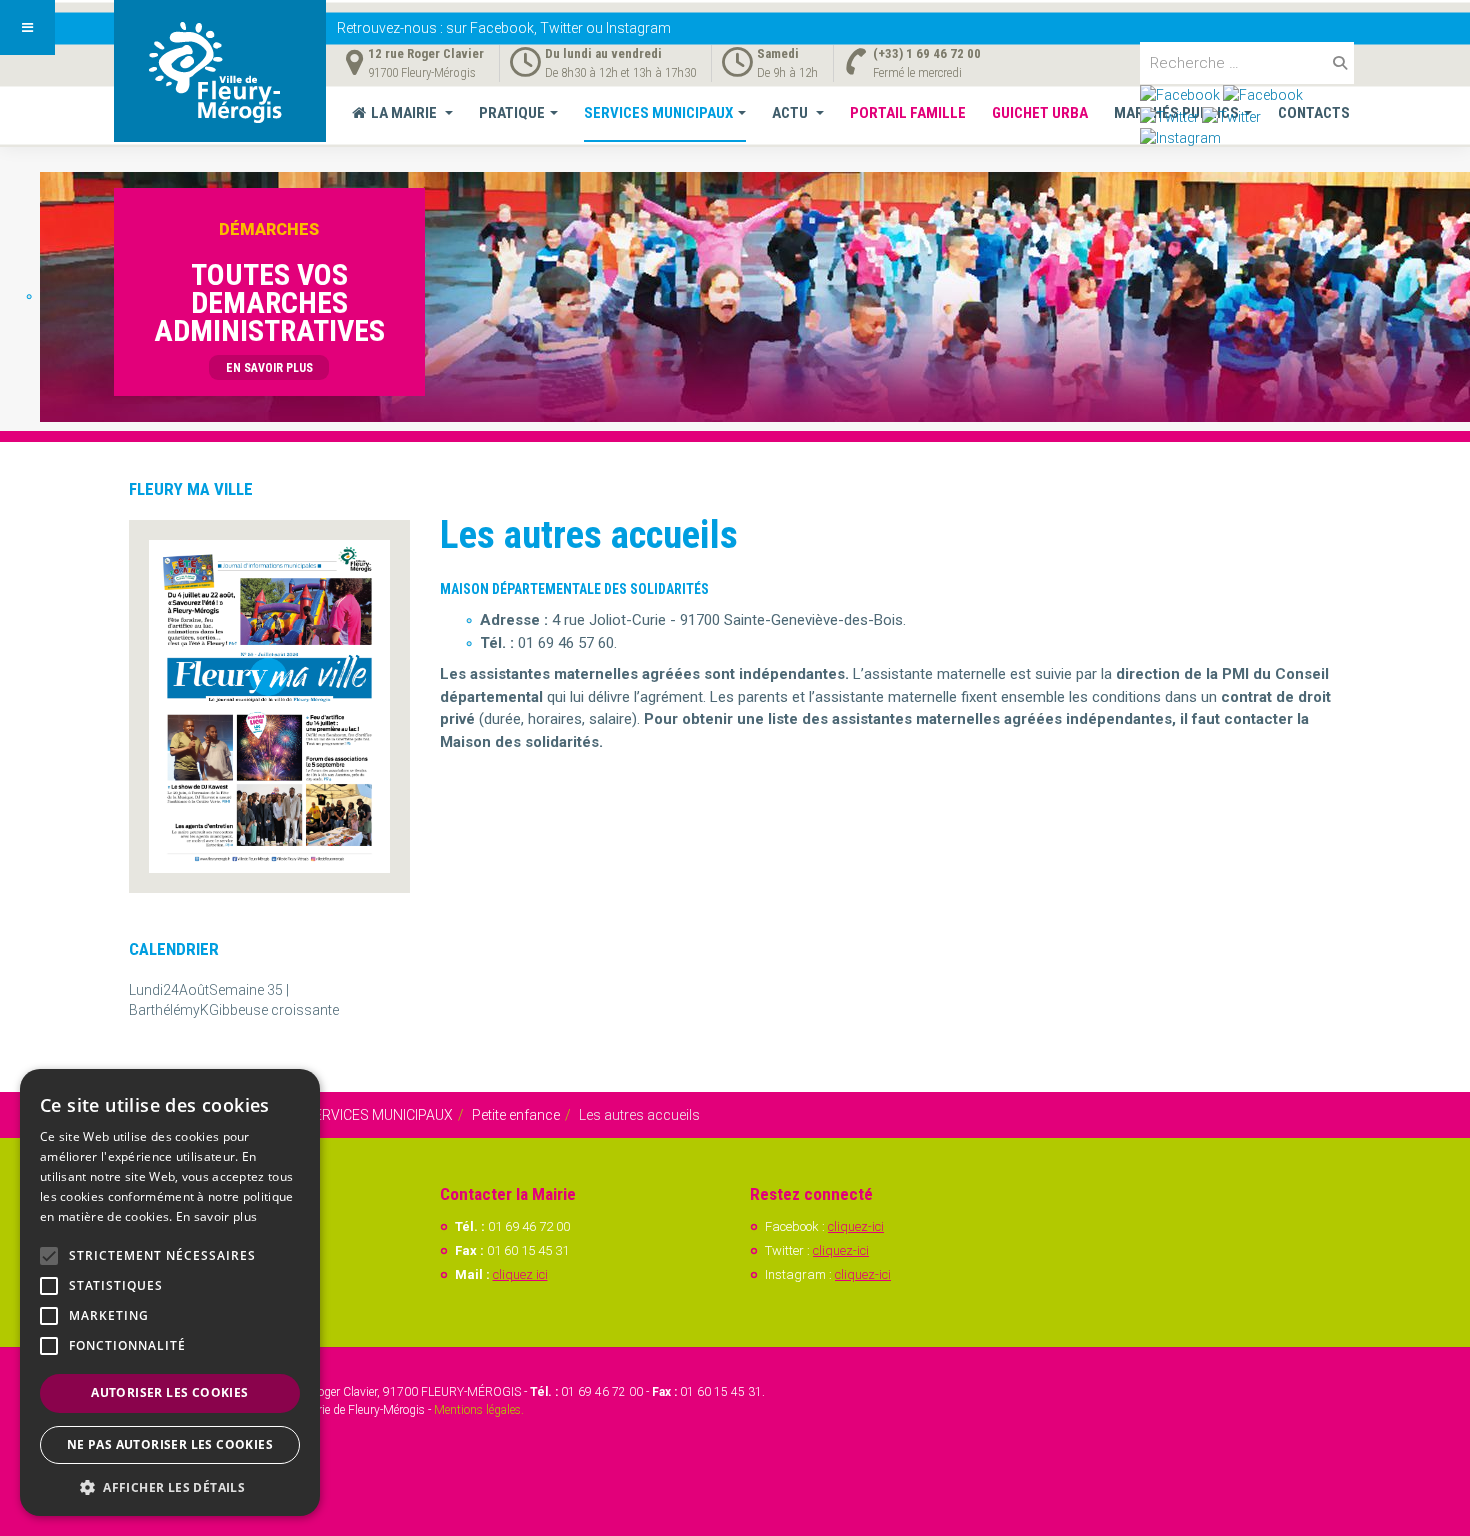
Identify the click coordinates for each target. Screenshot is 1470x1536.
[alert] (170, 1292)
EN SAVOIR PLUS (269, 368)
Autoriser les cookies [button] (169, 1392)
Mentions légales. (479, 1410)
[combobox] (1247, 63)
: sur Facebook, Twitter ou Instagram (504, 28)
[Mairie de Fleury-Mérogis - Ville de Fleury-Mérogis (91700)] (220, 71)
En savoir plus (216, 1216)
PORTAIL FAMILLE (908, 113)
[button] (170, 1486)
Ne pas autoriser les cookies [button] (170, 1444)
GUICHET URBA (1040, 113)
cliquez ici (520, 1274)
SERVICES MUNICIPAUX (658, 113)
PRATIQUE (512, 113)
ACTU (791, 113)
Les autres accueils (589, 535)
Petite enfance (516, 1115)
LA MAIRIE (405, 113)
